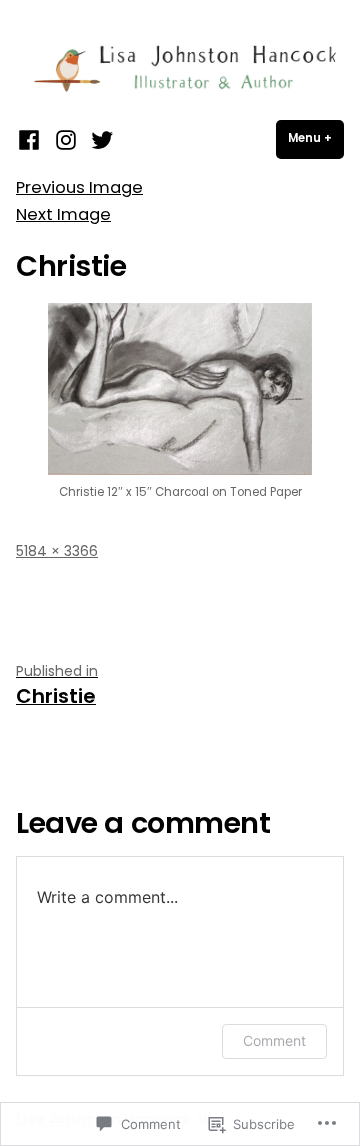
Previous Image (79, 187)
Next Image (63, 214)
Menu (316, 138)
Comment (274, 1040)
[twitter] (99, 139)
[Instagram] (65, 139)
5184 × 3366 (57, 551)
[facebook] (31, 139)
